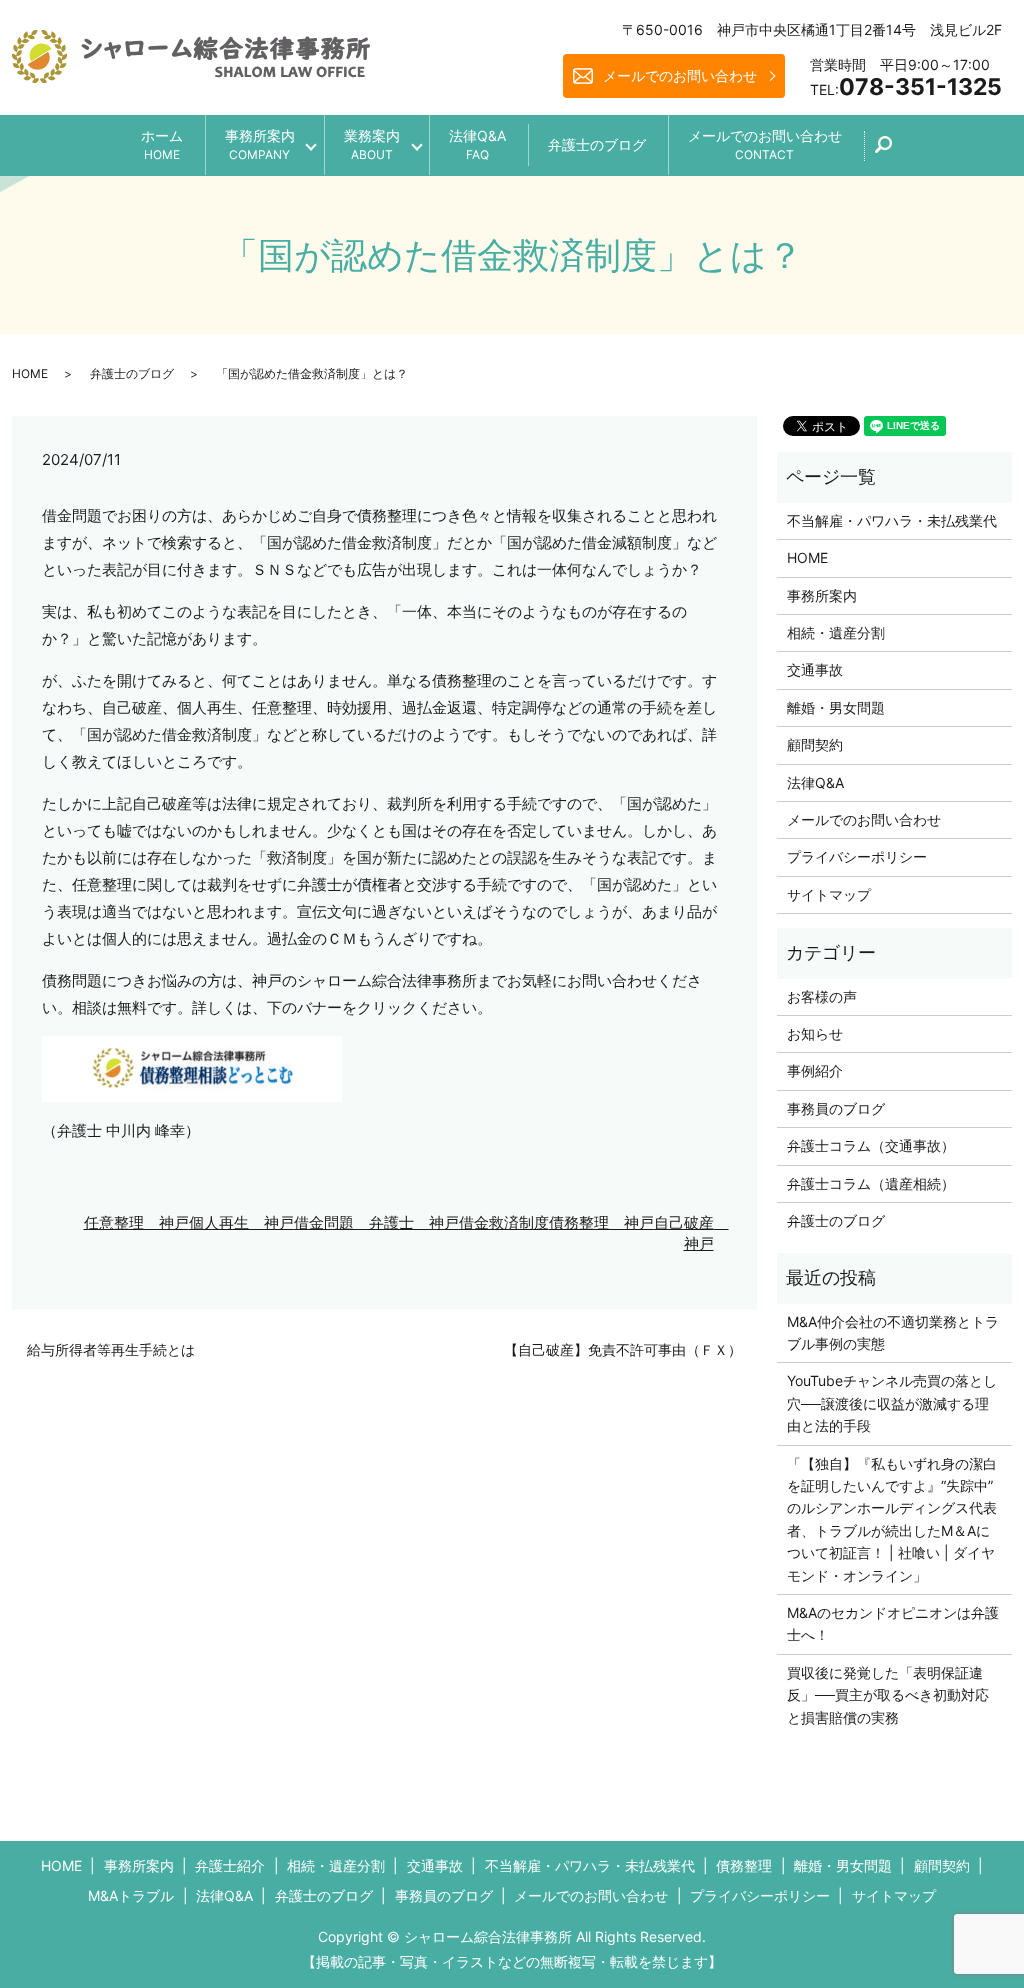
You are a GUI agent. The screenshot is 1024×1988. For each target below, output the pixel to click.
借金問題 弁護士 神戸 (376, 1222)
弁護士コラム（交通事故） (871, 1145)
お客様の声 (822, 996)
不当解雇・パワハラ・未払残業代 (892, 520)
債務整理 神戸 (601, 1222)
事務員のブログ (836, 1108)
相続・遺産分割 (836, 632)
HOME (30, 373)
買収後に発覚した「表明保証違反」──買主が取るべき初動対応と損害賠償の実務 (888, 1695)
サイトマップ (829, 894)
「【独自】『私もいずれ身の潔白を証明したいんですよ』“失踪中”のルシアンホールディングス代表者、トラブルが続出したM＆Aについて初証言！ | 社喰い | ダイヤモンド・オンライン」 (892, 1519)
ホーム (162, 144)
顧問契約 (815, 744)
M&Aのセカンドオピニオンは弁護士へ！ (893, 1623)
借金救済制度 (504, 1222)
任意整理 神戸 (136, 1222)
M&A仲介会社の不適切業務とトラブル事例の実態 (893, 1332)
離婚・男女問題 (836, 707)
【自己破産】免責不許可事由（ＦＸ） (623, 1349)
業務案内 (372, 144)
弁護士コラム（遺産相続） (871, 1183)
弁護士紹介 (230, 1865)
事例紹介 (815, 1070)
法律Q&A (477, 144)
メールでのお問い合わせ (680, 75)
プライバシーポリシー (857, 856)
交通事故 (815, 669)
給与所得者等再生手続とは (111, 1349)
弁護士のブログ (597, 144)
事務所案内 (260, 144)
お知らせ (815, 1033)
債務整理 (744, 1865)
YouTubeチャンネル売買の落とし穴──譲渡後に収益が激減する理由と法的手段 (892, 1403)
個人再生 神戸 (241, 1222)
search (894, 151)
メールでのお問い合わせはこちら (678, 1936)
